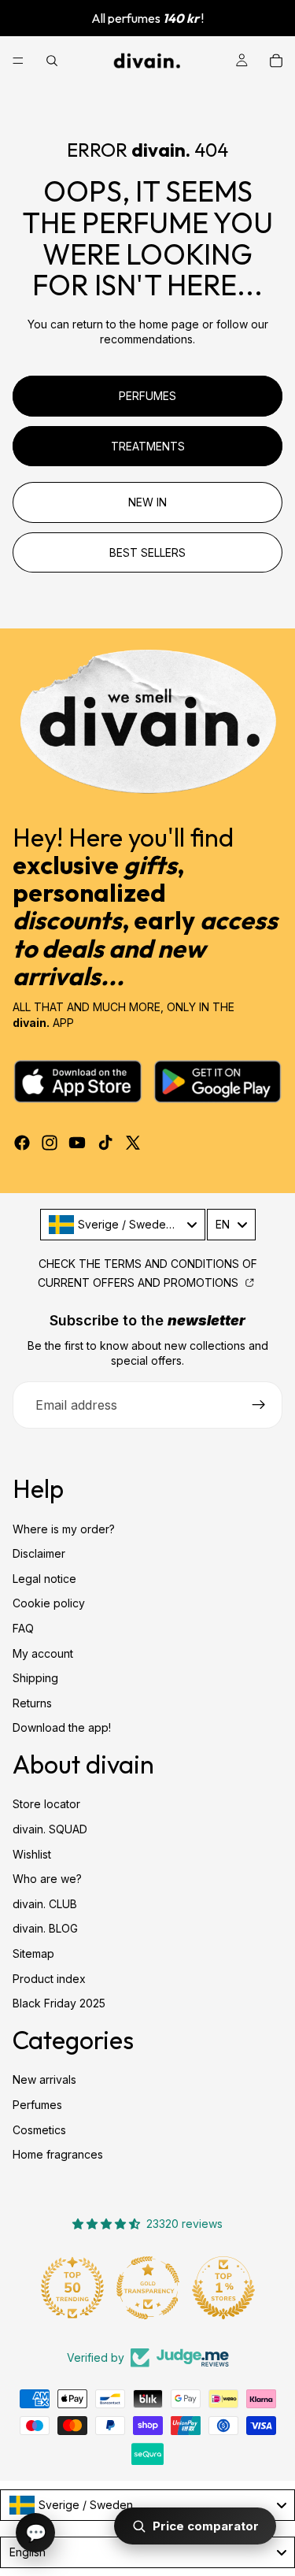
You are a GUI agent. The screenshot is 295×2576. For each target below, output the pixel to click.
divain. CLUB (45, 1904)
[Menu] (18, 61)
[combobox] (123, 1225)
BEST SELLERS (147, 552)
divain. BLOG (45, 1929)
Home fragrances (58, 2154)
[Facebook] (22, 1143)
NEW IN (147, 502)
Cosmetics (39, 2130)
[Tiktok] (105, 1143)
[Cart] (276, 61)
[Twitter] (133, 1143)
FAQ (23, 1628)
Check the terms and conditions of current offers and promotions (147, 1273)
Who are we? (47, 1879)
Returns (32, 1703)
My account (43, 1653)
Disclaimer (39, 1553)
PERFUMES (147, 396)
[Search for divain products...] (52, 61)
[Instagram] (50, 1143)
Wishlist (32, 1854)
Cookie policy (49, 1603)
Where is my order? (64, 1529)
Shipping (35, 1678)
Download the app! (62, 1727)
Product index (49, 1979)
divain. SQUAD (50, 1829)
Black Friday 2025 (59, 2003)
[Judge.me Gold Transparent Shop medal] (148, 2288)
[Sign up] (259, 1405)
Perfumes (37, 2105)
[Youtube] (77, 1143)
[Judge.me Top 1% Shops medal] (223, 2288)
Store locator (46, 1805)
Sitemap (33, 1953)
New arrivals (44, 2079)
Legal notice (44, 1579)
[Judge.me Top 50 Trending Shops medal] (72, 2288)
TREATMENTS (148, 446)
